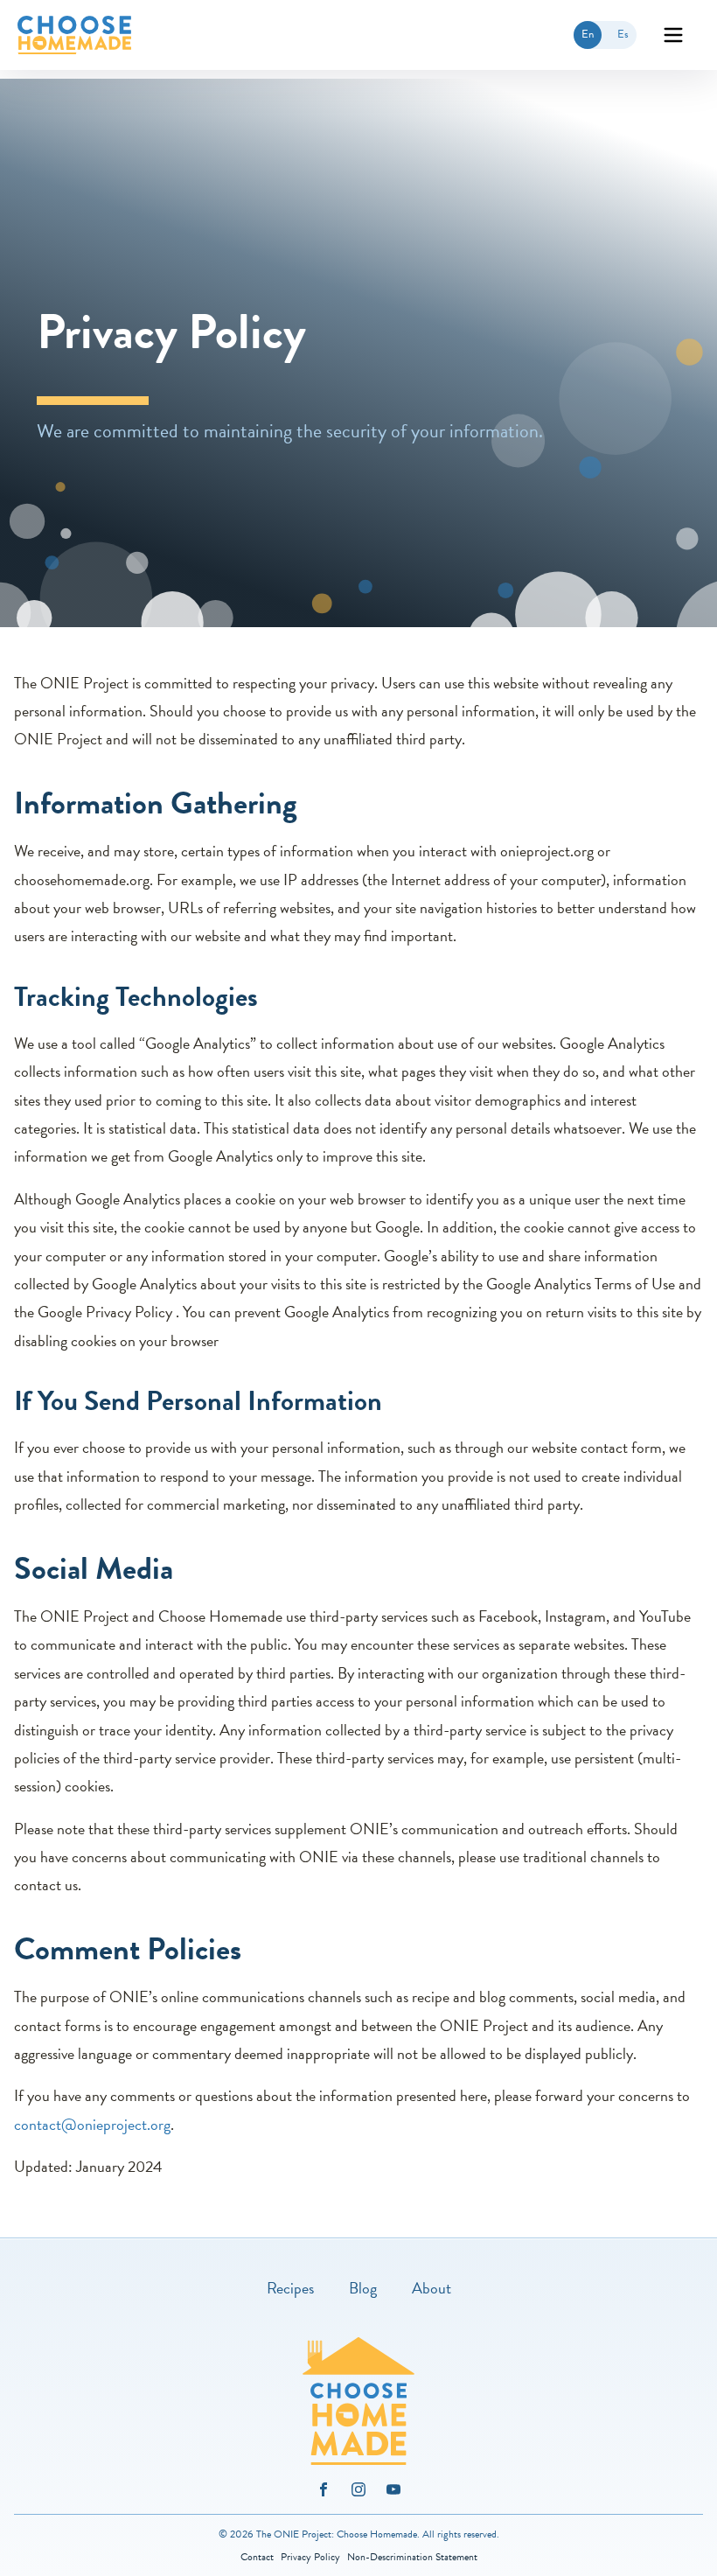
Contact (257, 2557)
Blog (363, 2288)
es (627, 37)
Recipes (290, 2288)
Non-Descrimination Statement (412, 2557)
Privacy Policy (310, 2557)
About (432, 2288)
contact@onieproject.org (92, 2124)
